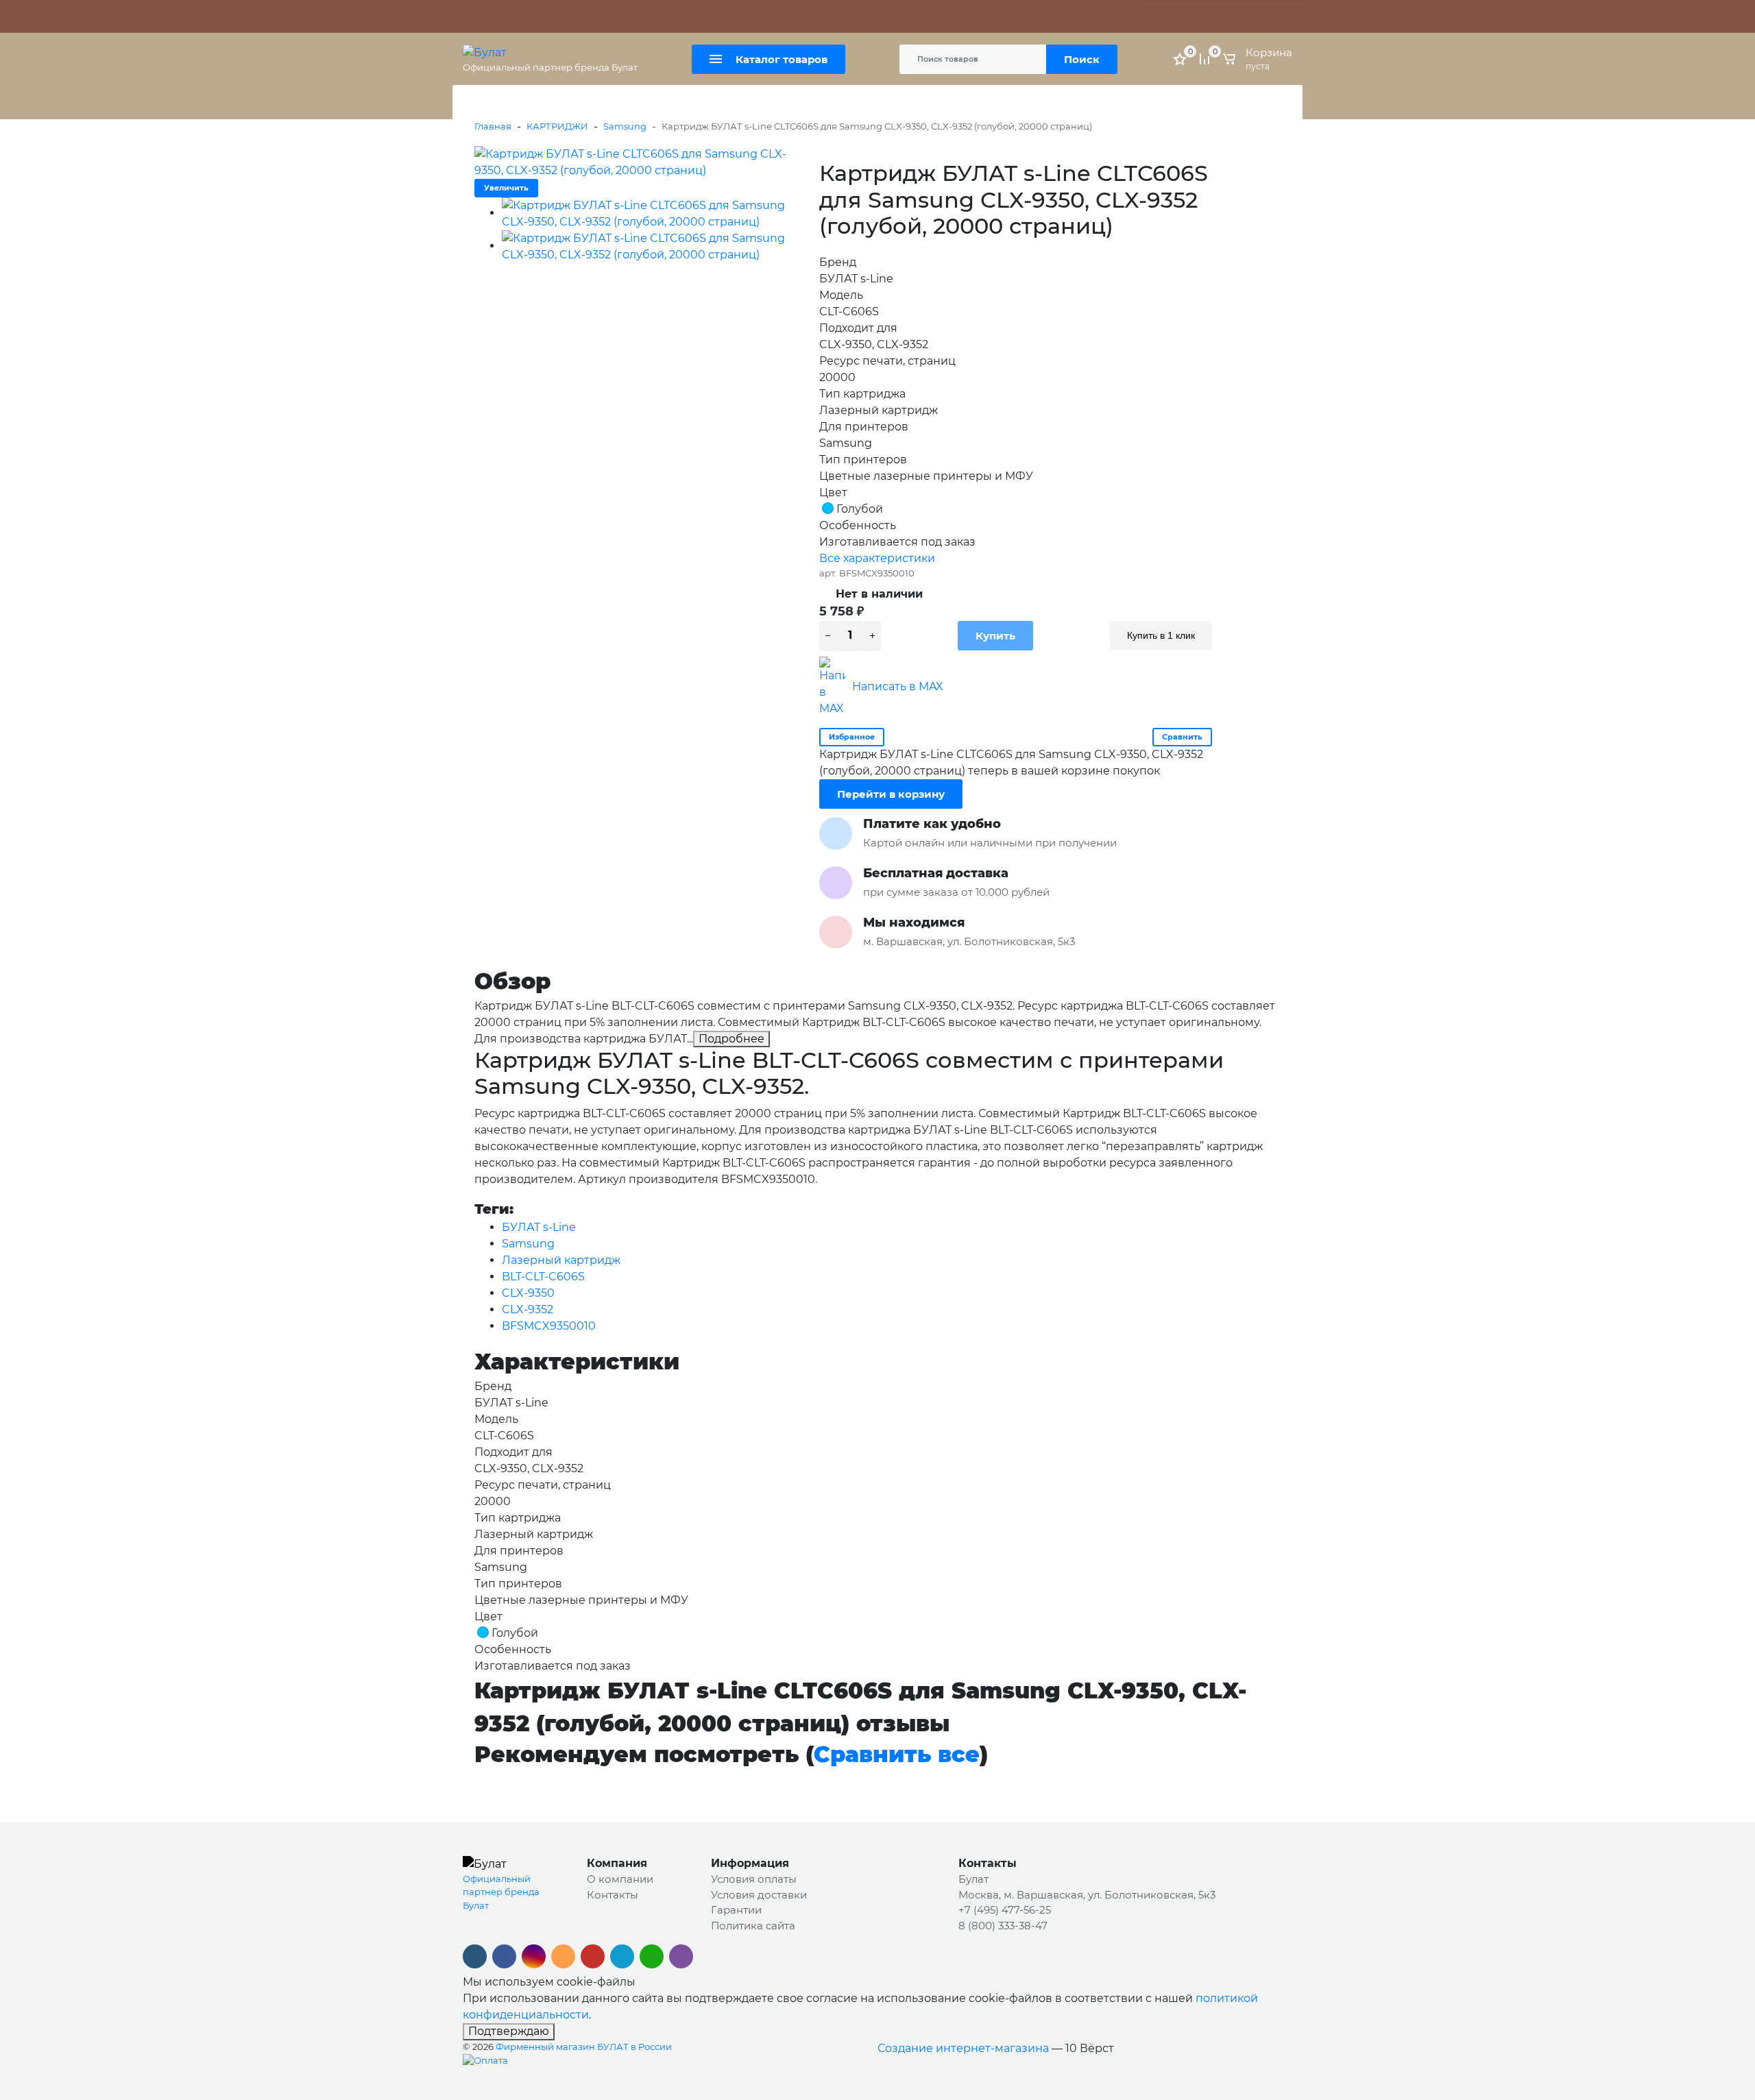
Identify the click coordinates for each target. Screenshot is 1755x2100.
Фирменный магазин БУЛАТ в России (584, 2047)
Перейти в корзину (891, 794)
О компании (620, 1879)
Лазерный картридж (561, 1260)
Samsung (625, 126)
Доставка (693, 16)
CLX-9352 (528, 1309)
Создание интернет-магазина (963, 2048)
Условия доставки (759, 1895)
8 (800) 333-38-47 (1003, 1926)
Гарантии (736, 1910)
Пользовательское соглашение (938, 16)
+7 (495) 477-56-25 (1005, 1910)
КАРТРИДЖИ (557, 126)
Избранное (852, 737)
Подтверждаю (509, 2031)
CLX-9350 (528, 1293)
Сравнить (1182, 737)
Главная (493, 126)
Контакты (747, 16)
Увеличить (506, 188)
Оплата (645, 16)
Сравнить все (897, 1754)
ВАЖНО (600, 16)
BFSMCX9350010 (549, 1326)
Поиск (1082, 59)
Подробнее (731, 1039)
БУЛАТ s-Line (539, 1227)
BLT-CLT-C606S (543, 1277)
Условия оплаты (754, 1879)
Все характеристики (877, 558)
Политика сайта (816, 16)
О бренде (486, 16)
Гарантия (540, 16)
